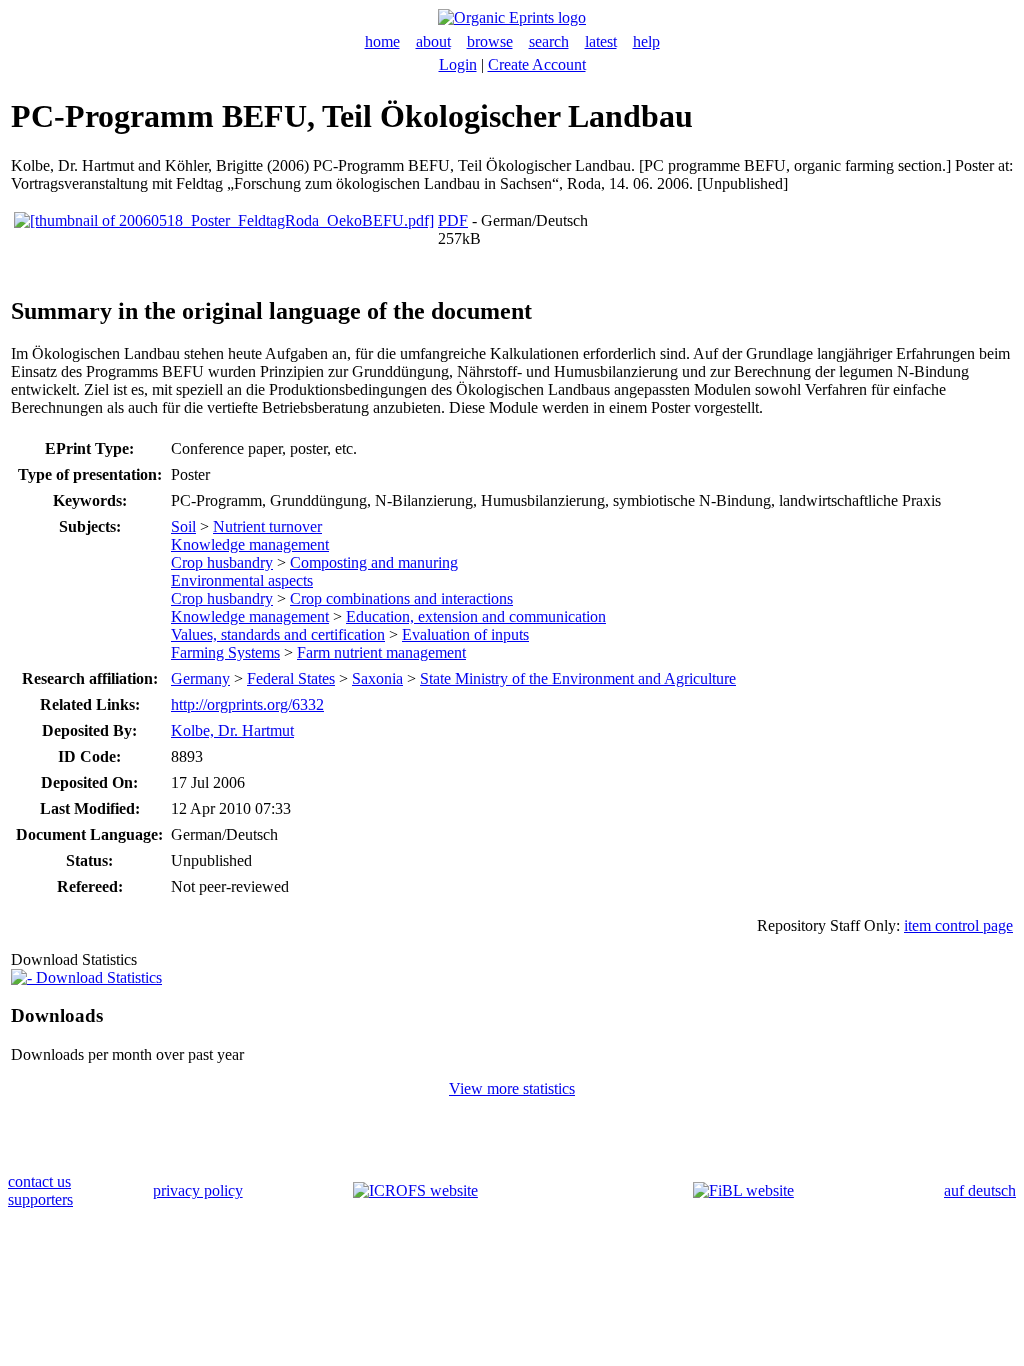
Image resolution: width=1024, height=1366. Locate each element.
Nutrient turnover (267, 526)
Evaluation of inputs (465, 634)
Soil (183, 526)
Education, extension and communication (476, 616)
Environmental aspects (242, 580)
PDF (453, 220)
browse (490, 41)
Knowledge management (250, 544)
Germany (200, 678)
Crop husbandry (222, 562)
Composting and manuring (374, 562)
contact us (39, 1181)
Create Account (537, 64)
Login (458, 64)
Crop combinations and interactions (401, 598)
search (549, 41)
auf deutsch (980, 1190)
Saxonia (377, 678)
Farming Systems (225, 652)
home (382, 41)
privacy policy (198, 1190)
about (433, 41)
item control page (958, 925)
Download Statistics (97, 977)
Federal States (291, 678)
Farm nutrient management (381, 652)
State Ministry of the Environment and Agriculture (578, 678)
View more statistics (512, 1088)
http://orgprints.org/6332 (247, 704)
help (646, 41)
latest (601, 41)
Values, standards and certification (278, 634)
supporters (40, 1199)
